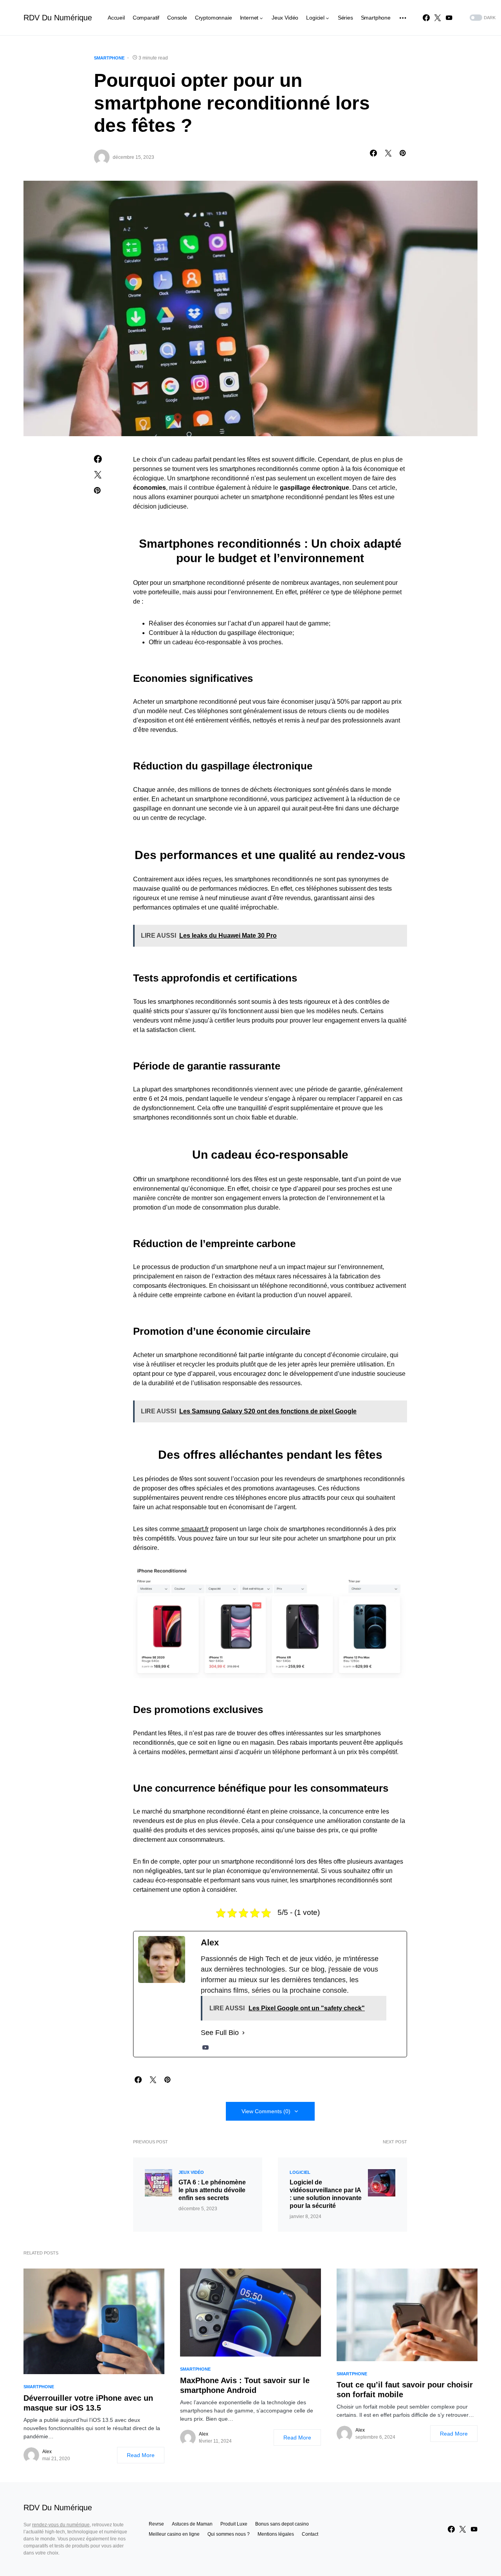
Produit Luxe (234, 2524)
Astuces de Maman (192, 2524)
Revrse (156, 2524)
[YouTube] (449, 18)
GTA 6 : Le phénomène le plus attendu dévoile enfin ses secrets (212, 2190)
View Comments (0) (266, 2111)
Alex (47, 2452)
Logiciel (300, 2172)
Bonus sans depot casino (282, 2524)
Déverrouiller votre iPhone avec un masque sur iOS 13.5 (88, 2403)
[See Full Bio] (243, 2033)
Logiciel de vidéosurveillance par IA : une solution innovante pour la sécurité (326, 2194)
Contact (310, 2534)
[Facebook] (426, 18)
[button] (482, 18)
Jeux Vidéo (191, 2172)
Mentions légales (276, 2534)
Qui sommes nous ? (229, 2534)
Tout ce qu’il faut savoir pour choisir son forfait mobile (405, 2390)
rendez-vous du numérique (61, 2525)
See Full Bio (220, 2033)
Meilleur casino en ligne (174, 2534)
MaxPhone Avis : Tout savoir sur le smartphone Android (245, 2385)
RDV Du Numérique (58, 18)
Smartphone (109, 58)
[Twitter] (438, 18)
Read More (141, 2455)
